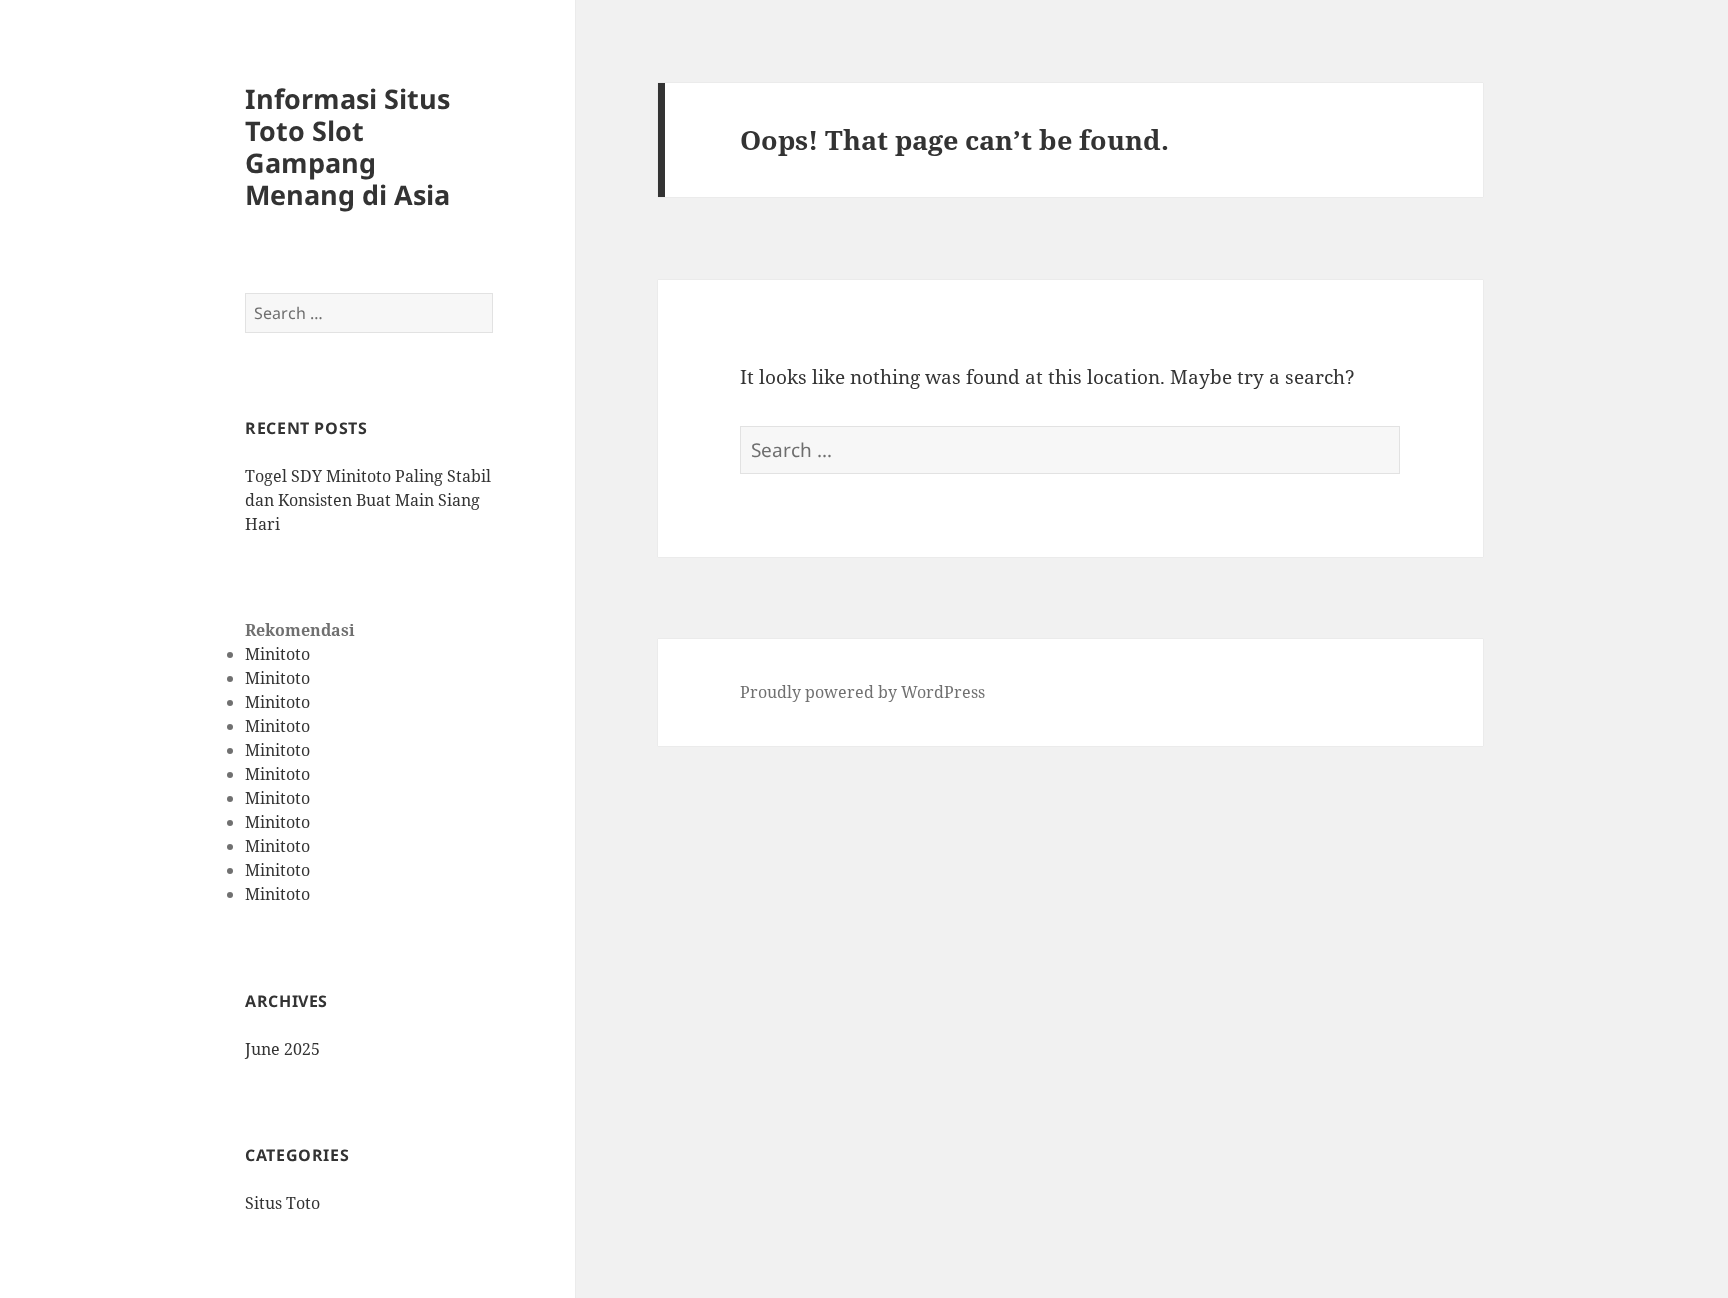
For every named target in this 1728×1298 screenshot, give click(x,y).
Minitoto (277, 654)
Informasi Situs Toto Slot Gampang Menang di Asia (347, 146)
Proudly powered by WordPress (862, 692)
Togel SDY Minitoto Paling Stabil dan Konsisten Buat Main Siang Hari (368, 500)
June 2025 (282, 1049)
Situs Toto (282, 1203)
